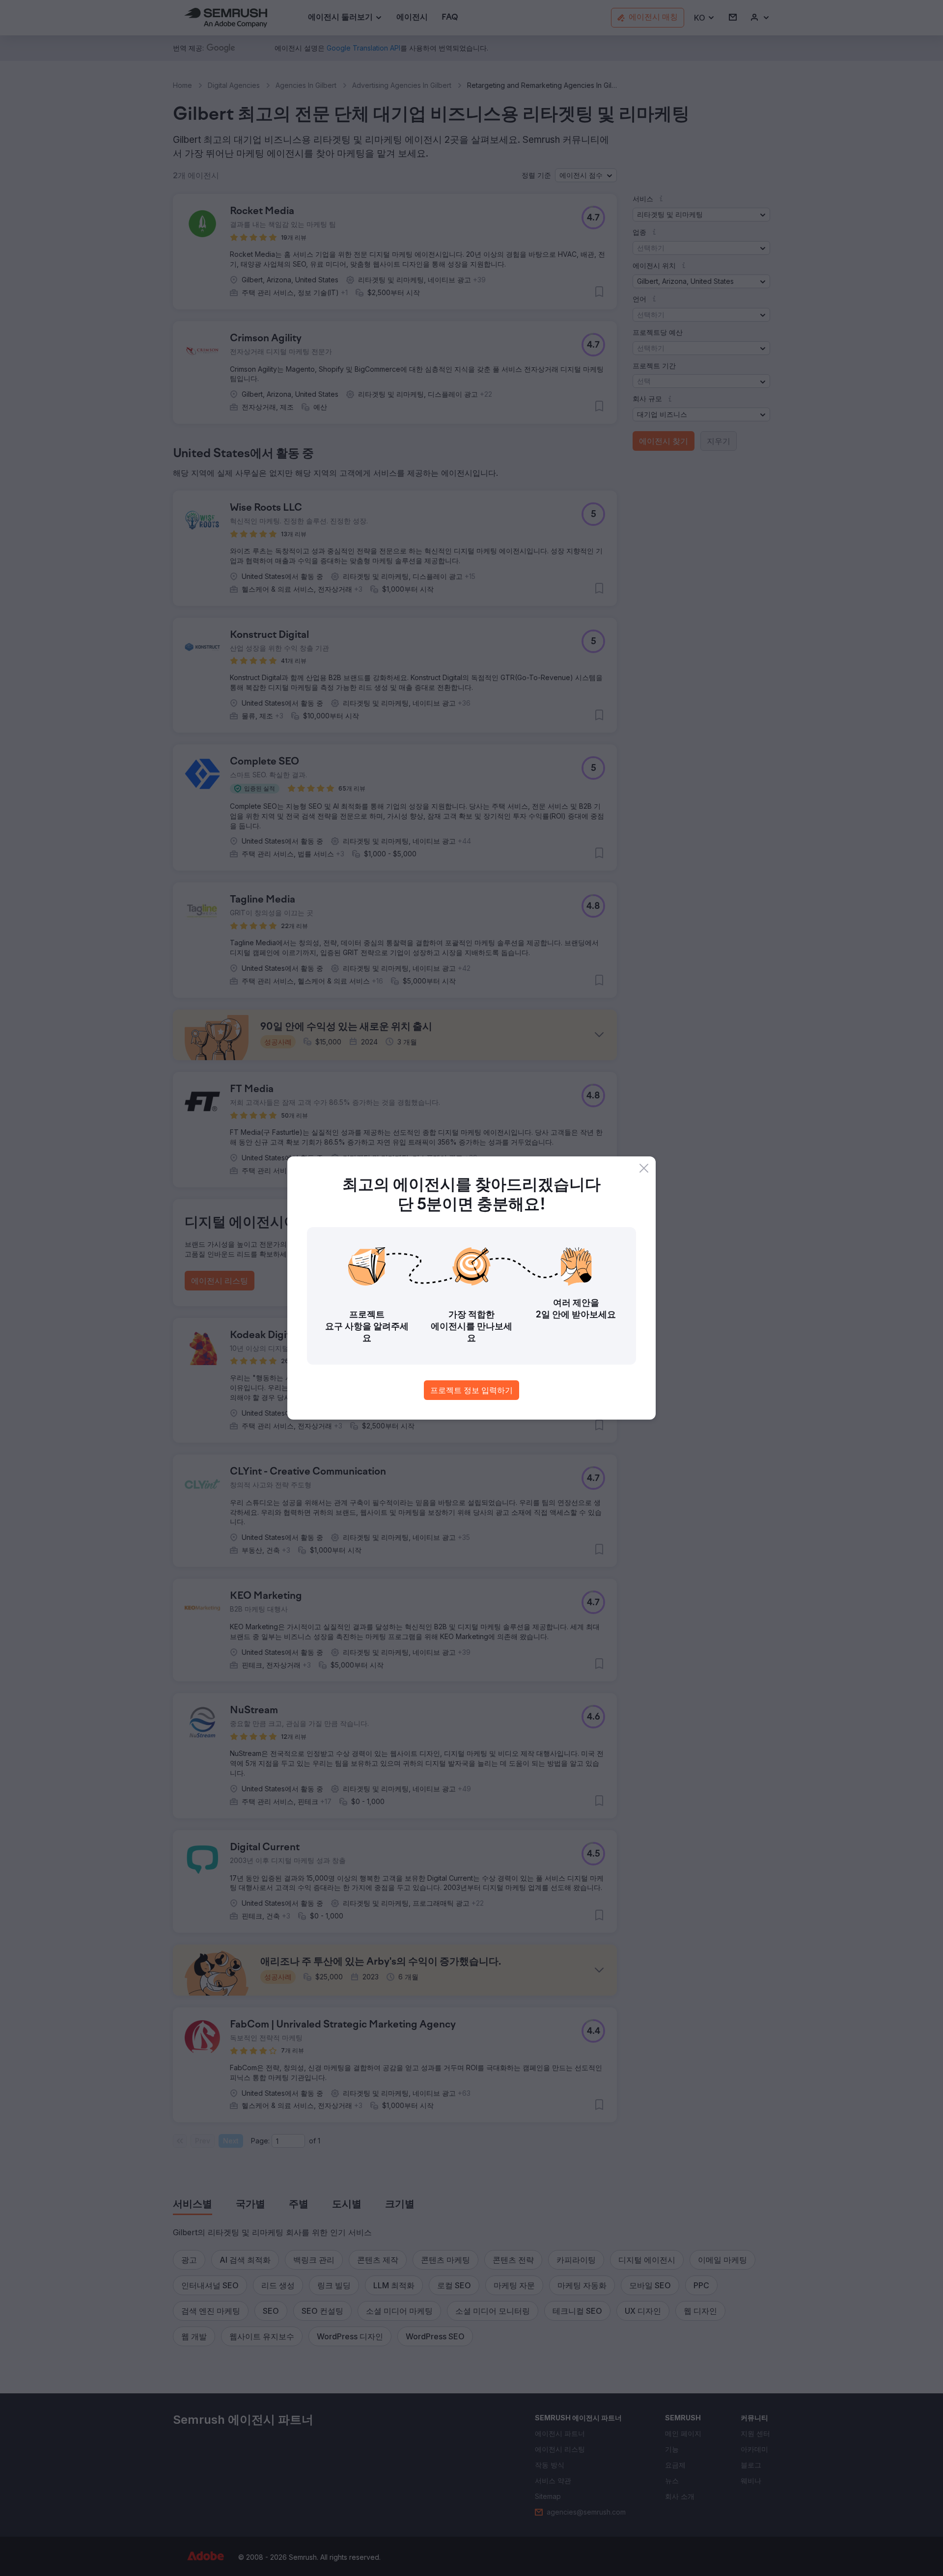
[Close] (644, 1168)
